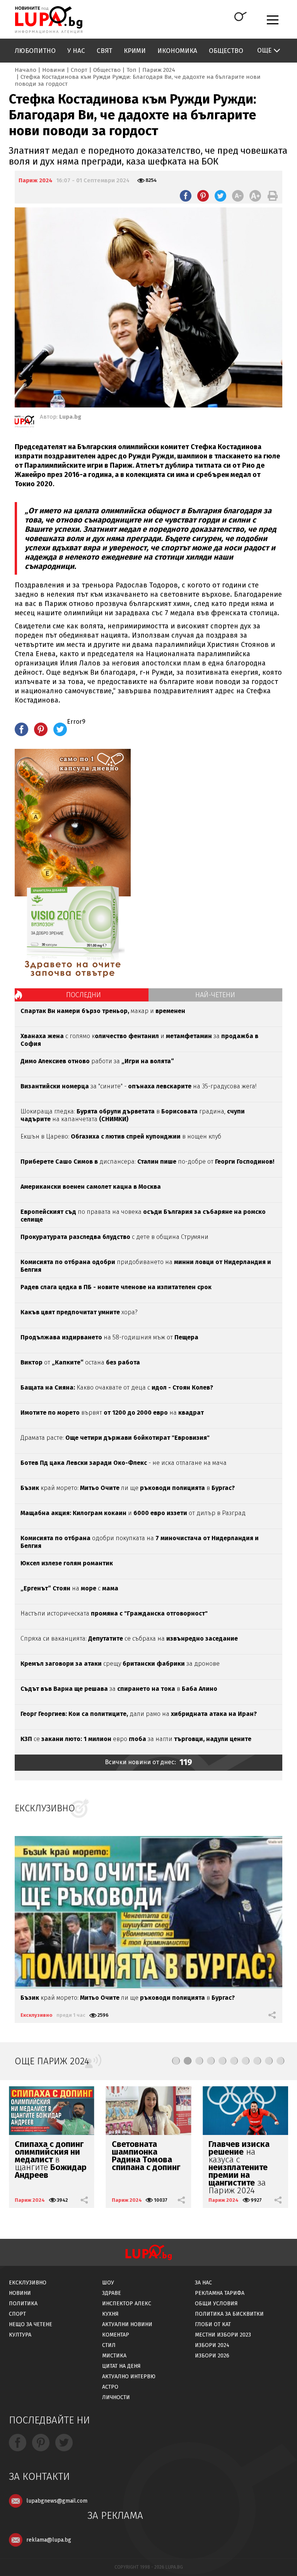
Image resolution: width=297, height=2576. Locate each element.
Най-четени (215, 995)
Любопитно (35, 51)
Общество (226, 51)
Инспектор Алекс (127, 2304)
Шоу (108, 2283)
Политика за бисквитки (229, 2314)
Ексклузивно (37, 2015)
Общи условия (216, 2304)
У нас (76, 51)
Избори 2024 (212, 2345)
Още (264, 50)
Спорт (79, 70)
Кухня (110, 2314)
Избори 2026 (212, 2356)
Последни (84, 995)
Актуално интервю (129, 2377)
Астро (110, 2387)
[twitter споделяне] (220, 196)
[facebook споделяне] (186, 196)
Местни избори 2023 (223, 2335)
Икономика (177, 51)
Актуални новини (127, 2324)
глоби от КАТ (213, 2324)
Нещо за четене (31, 2324)
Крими (135, 51)
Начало (26, 70)
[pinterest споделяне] (203, 196)
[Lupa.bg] (24, 423)
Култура (20, 2335)
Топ (131, 70)
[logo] (49, 20)
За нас (203, 2283)
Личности (116, 2397)
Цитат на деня (121, 2366)
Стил (109, 2345)
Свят (104, 51)
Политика (23, 2304)
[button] (176, 2061)
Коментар (116, 2335)
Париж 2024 (159, 70)
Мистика (114, 2356)
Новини (54, 70)
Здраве (112, 2293)
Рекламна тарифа (220, 2293)
